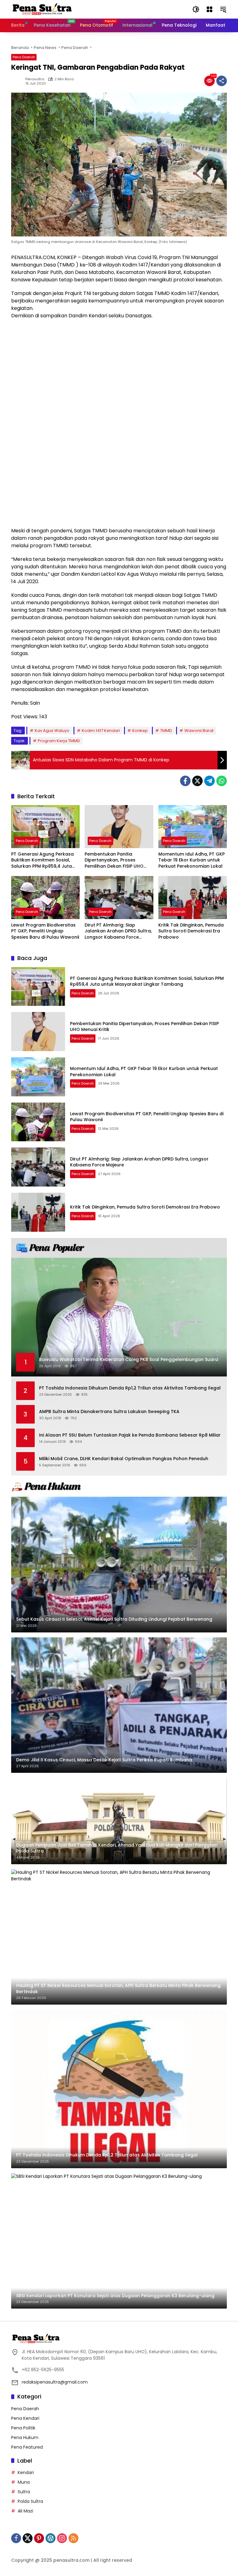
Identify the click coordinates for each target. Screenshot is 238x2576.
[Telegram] (209, 781)
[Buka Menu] (209, 9)
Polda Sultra (30, 2501)
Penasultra (35, 79)
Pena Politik (23, 2428)
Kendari (26, 2473)
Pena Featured (27, 2447)
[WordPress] (51, 2538)
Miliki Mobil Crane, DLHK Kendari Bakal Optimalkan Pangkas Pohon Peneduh (124, 1459)
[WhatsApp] (222, 781)
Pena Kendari (25, 2418)
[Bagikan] (222, 81)
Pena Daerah (24, 57)
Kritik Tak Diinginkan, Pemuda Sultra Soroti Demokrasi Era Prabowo (191, 931)
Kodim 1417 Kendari (101, 731)
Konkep (140, 731)
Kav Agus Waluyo (52, 731)
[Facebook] (185, 781)
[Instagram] (62, 2538)
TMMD (166, 731)
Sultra (24, 2492)
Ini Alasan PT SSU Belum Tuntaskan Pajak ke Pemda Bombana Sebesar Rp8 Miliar (130, 1435)
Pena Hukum (25, 2437)
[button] (196, 9)
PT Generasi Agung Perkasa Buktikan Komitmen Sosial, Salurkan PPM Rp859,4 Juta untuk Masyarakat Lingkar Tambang (42, 860)
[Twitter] (197, 781)
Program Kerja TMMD (59, 741)
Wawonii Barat (199, 731)
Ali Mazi (25, 2511)
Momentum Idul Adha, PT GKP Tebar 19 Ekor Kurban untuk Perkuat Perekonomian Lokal (192, 860)
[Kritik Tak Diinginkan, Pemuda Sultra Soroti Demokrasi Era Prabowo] (193, 898)
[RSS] (73, 2538)
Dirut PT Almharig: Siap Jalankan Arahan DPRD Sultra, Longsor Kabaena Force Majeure (118, 931)
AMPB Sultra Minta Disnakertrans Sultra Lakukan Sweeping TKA (109, 1412)
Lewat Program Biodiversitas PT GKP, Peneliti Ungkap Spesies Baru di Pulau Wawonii (45, 931)
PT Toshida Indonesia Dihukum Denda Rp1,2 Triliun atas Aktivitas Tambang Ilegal (130, 1388)
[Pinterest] (39, 2538)
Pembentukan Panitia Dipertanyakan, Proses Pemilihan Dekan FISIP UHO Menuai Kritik (114, 860)
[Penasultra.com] (42, 9)
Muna (24, 2482)
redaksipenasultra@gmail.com (55, 2382)
